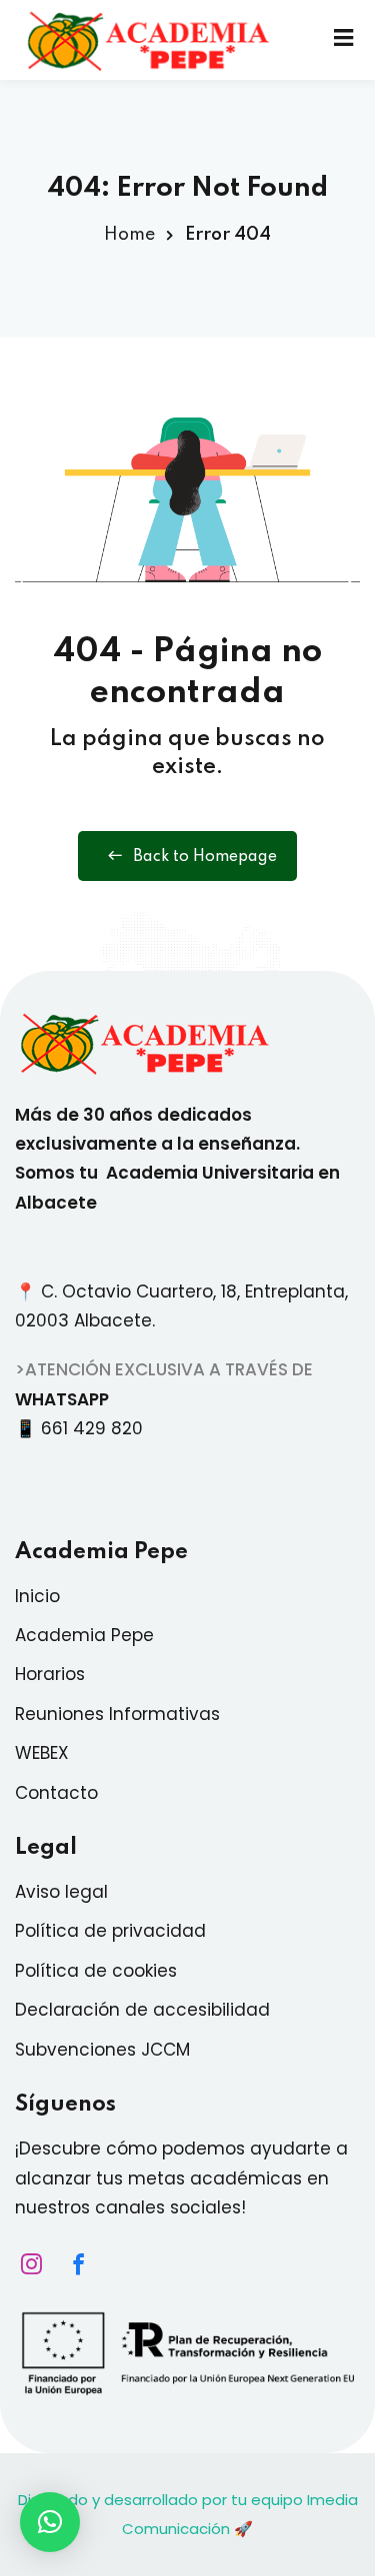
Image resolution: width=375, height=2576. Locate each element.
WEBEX (42, 1753)
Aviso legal (61, 1892)
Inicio (37, 1596)
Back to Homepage (205, 857)
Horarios (50, 1674)
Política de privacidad (110, 1931)
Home (129, 235)
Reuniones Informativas (117, 1714)
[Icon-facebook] (73, 2263)
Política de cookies (96, 1971)
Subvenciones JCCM (102, 2050)
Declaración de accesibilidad (142, 2010)
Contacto (56, 1793)
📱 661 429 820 (84, 1428)
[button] (50, 2522)
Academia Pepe (84, 1635)
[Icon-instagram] (26, 2263)
